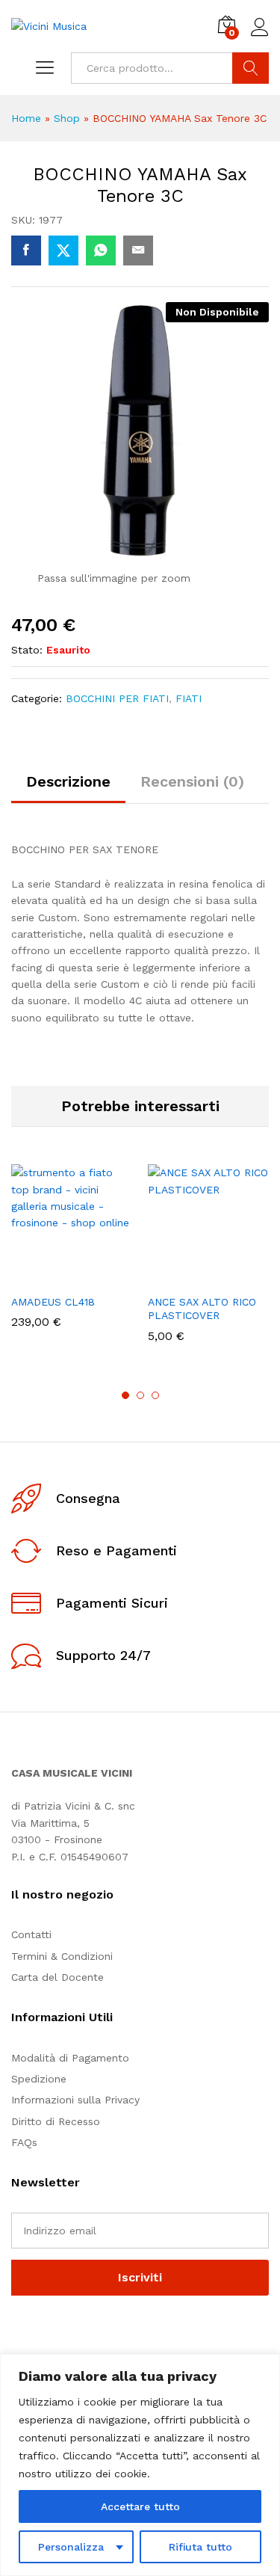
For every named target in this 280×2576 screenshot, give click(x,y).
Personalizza (71, 2547)
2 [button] (140, 1395)
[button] (36, 1277)
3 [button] (155, 1395)
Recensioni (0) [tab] (192, 781)
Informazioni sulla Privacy (75, 2100)
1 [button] (125, 1395)
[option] (72, 1257)
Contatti (31, 1934)
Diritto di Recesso (56, 2121)
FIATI (189, 698)
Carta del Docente (57, 1977)
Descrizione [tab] (68, 781)
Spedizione (39, 2079)
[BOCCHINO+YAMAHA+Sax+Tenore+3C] (63, 250)
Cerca (251, 68)
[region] (140, 2465)
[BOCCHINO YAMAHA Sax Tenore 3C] (26, 250)
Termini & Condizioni (62, 1956)
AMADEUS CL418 (53, 1302)
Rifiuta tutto (200, 2547)
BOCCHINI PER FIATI (117, 698)
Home (26, 118)
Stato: (27, 650)
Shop (67, 118)
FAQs (24, 2142)
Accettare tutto (140, 2506)
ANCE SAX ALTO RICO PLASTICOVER (202, 1309)
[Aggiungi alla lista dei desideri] (105, 1277)
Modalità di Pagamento (70, 2058)
